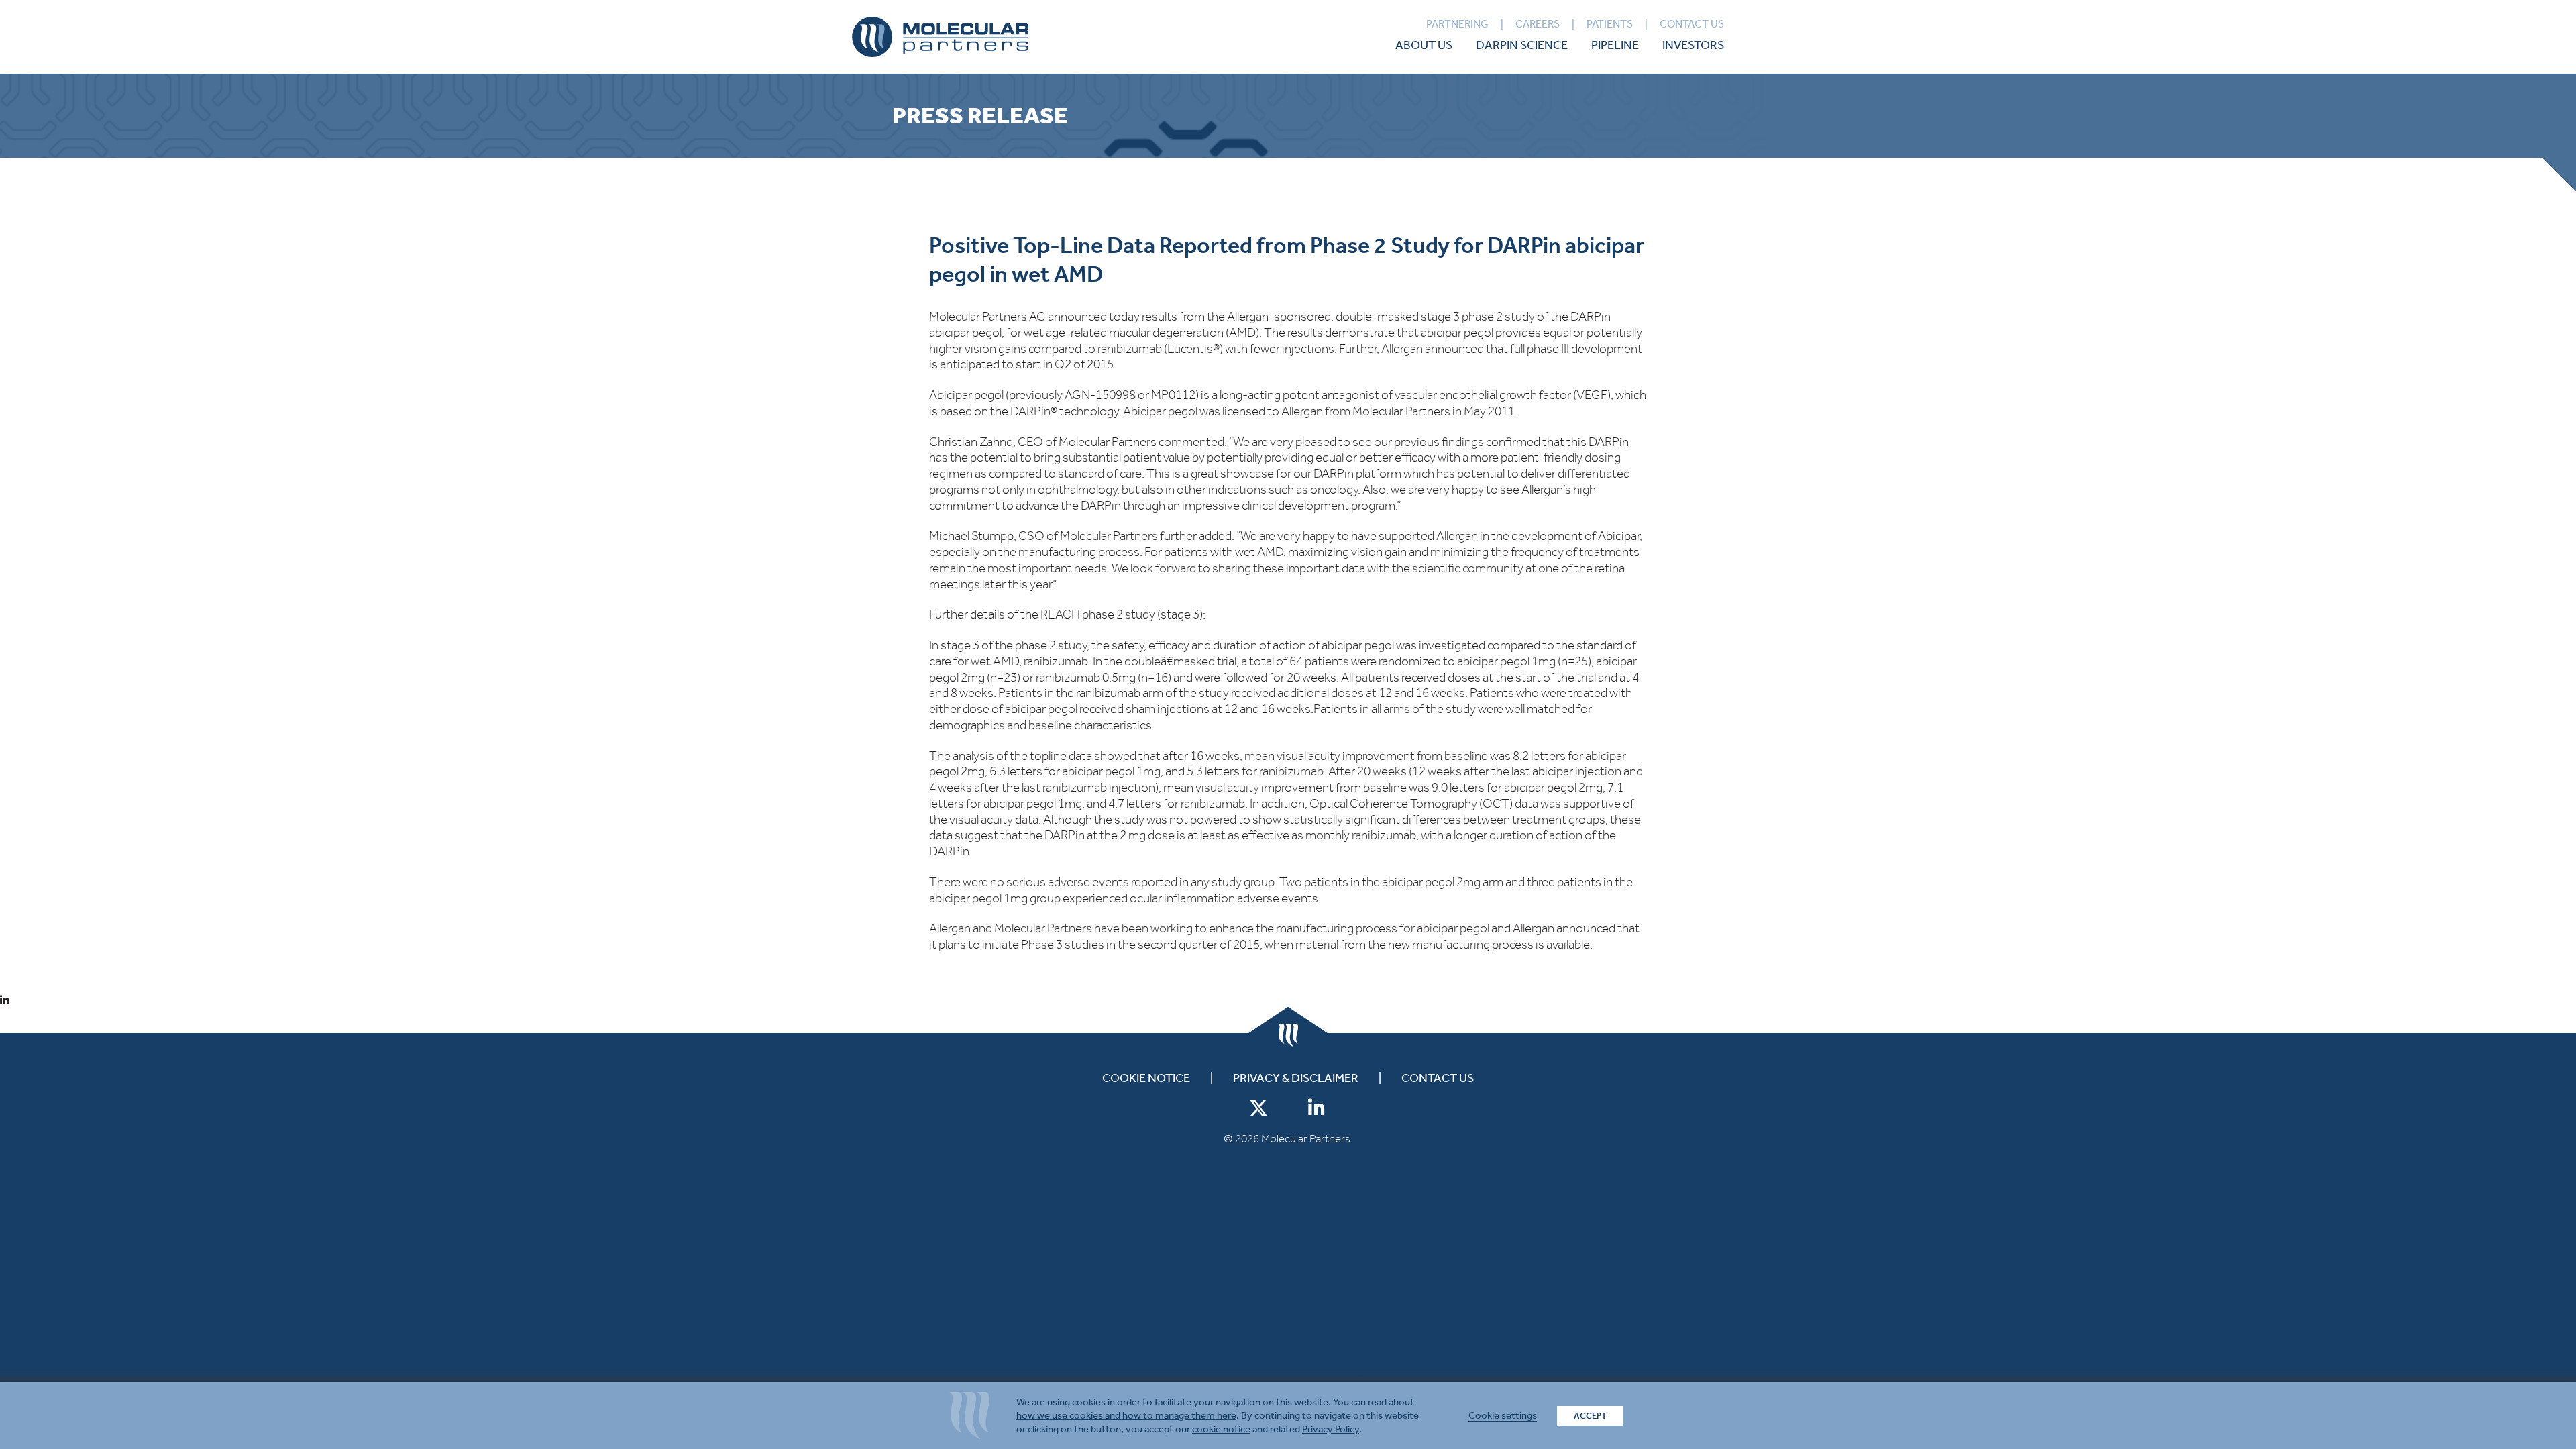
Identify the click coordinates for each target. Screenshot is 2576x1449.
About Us (1424, 45)
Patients (1610, 24)
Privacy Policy (1331, 1429)
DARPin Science (1522, 45)
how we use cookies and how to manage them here (1126, 1415)
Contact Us (1692, 24)
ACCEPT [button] (1590, 1416)
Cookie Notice (1146, 1078)
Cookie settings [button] (1503, 1415)
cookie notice (1221, 1429)
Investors (1693, 45)
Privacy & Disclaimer (1296, 1078)
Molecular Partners (940, 37)
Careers (1538, 24)
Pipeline (1615, 45)
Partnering (1457, 24)
